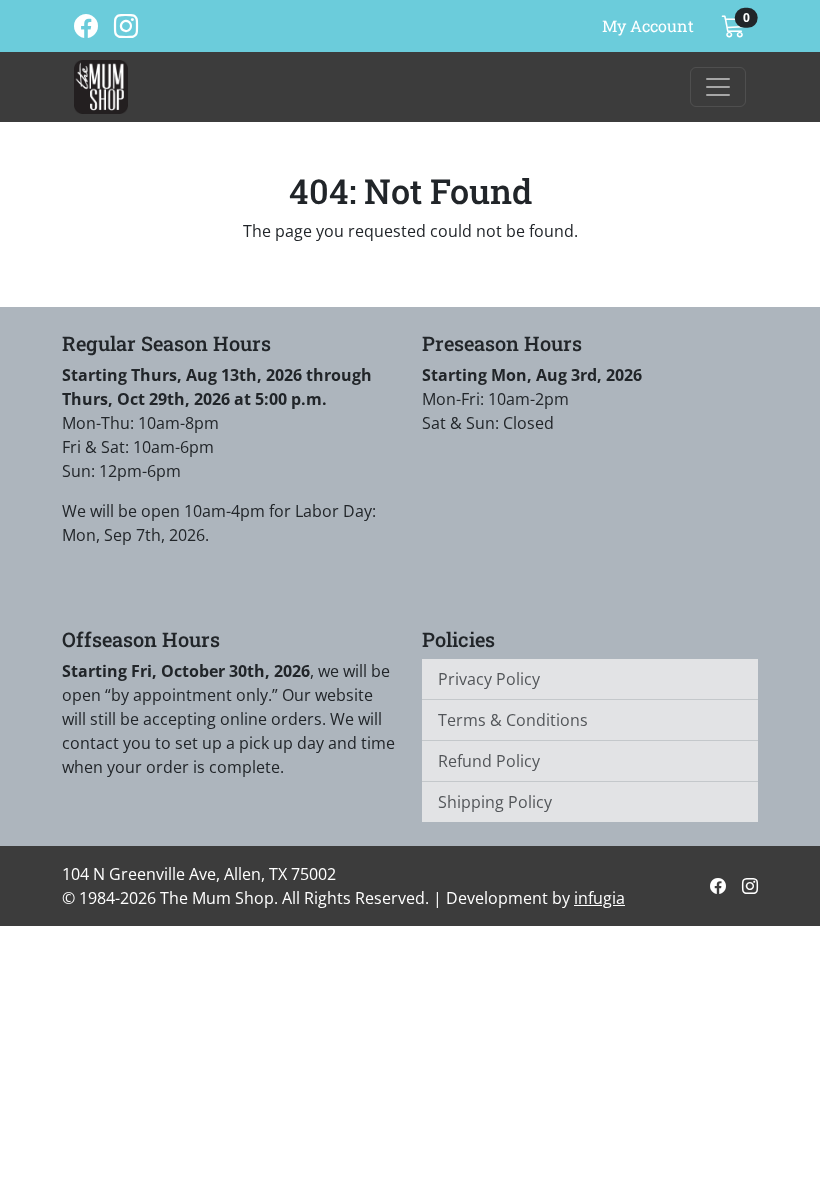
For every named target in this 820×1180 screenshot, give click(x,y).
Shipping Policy (495, 802)
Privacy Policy (489, 679)
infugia (599, 898)
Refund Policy (489, 761)
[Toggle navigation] (718, 87)
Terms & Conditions (513, 720)
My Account (648, 25)
